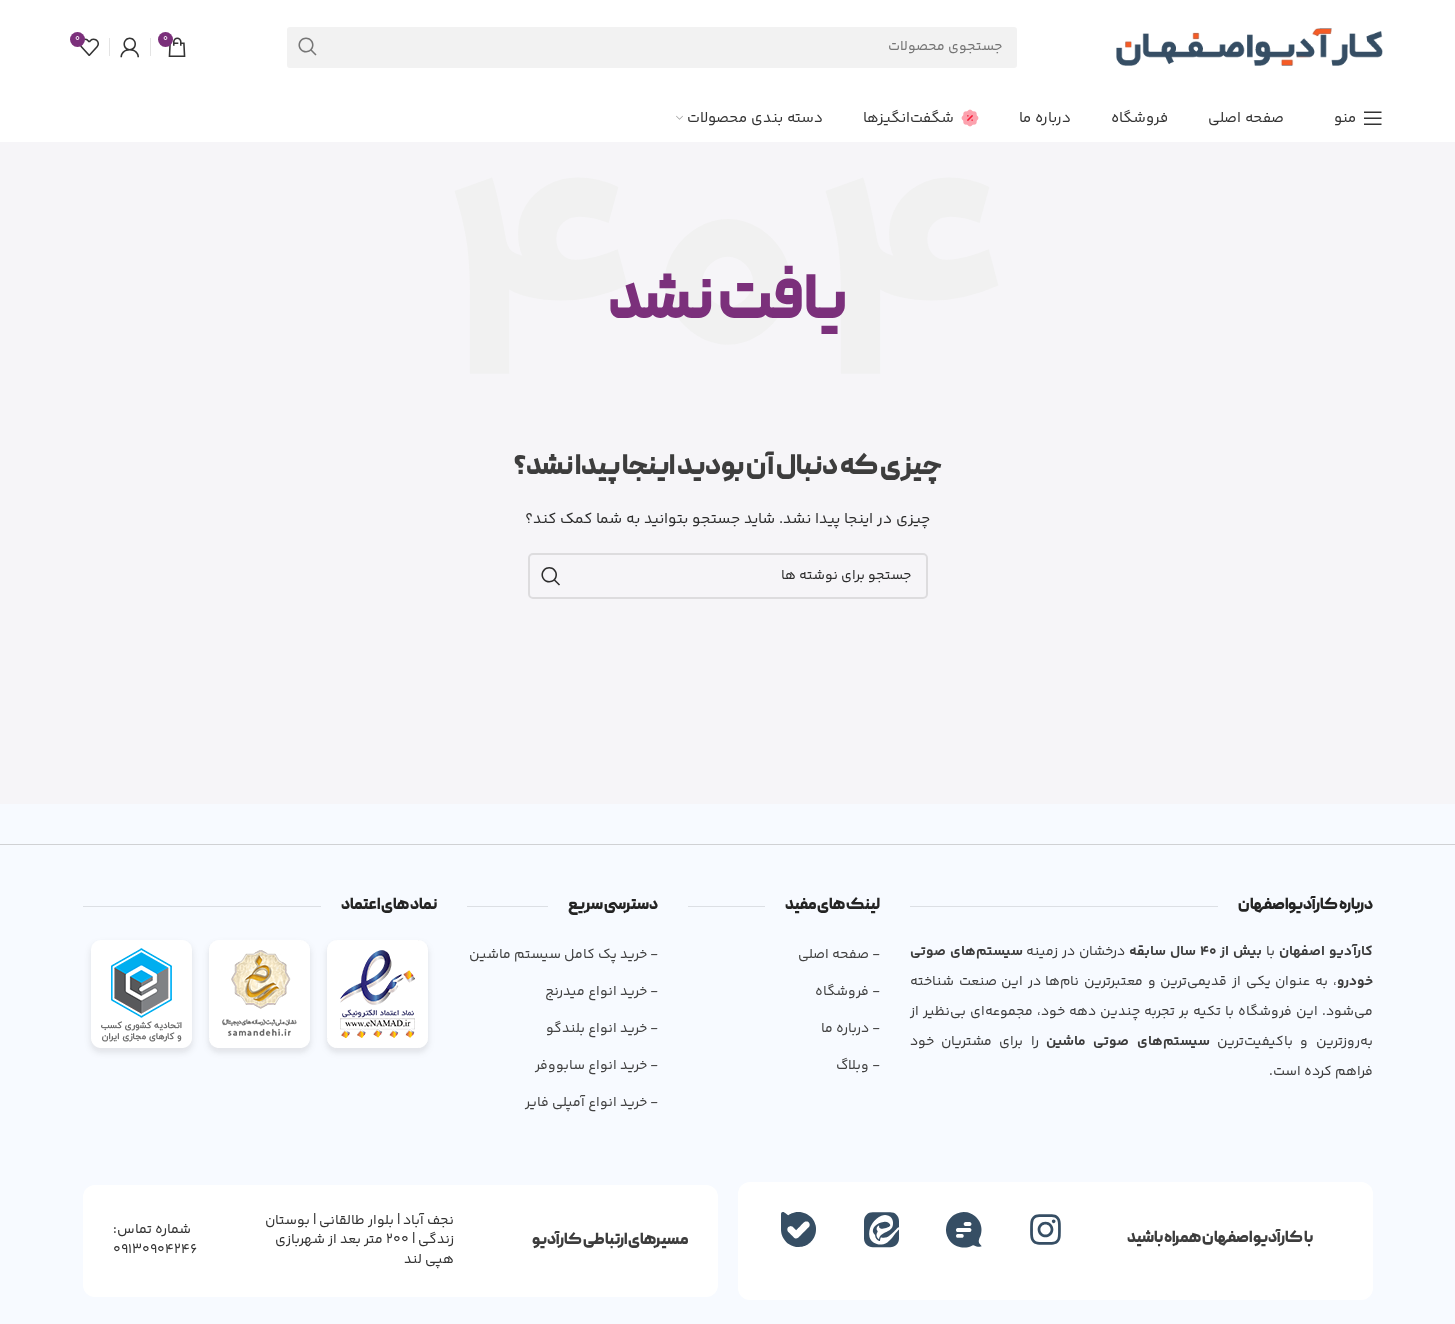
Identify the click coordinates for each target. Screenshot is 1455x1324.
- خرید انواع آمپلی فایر (591, 1103)
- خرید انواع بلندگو (602, 1029)
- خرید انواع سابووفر (596, 1066)
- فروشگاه (847, 992)
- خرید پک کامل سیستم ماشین (563, 955)
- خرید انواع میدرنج (601, 992)
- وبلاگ (857, 1066)
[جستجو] (307, 47)
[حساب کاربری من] (130, 47)
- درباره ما (850, 1029)
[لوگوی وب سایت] (1249, 47)
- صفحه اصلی (838, 955)
